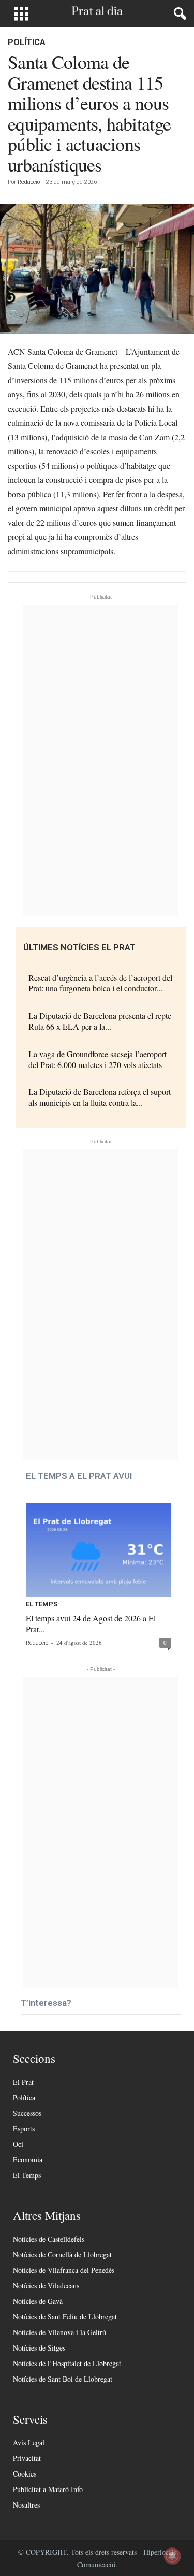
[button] (178, 14)
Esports (24, 2129)
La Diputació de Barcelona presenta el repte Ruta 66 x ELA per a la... (100, 1021)
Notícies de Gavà (38, 2301)
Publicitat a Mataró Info (48, 2489)
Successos (27, 2113)
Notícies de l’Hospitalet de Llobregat (67, 2363)
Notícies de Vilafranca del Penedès (64, 2270)
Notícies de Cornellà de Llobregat (62, 2254)
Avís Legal (29, 2443)
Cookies (25, 2474)
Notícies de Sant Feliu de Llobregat (65, 2317)
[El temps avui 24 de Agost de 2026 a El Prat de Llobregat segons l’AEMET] (98, 1550)
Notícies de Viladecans (46, 2286)
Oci (18, 2144)
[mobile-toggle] (21, 14)
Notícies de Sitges (39, 2348)
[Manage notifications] (172, 2556)
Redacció (29, 182)
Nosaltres (26, 2505)
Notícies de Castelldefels (49, 2239)
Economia (28, 2160)
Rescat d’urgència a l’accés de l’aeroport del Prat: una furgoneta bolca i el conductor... (100, 983)
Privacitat (27, 2458)
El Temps (42, 1604)
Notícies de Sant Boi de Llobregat (63, 2379)
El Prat (23, 2082)
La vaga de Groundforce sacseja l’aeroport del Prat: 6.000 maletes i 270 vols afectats (98, 1059)
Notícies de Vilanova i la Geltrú (59, 2332)
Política (27, 42)
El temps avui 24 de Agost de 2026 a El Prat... (91, 1624)
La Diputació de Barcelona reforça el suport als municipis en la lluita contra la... (100, 1097)
